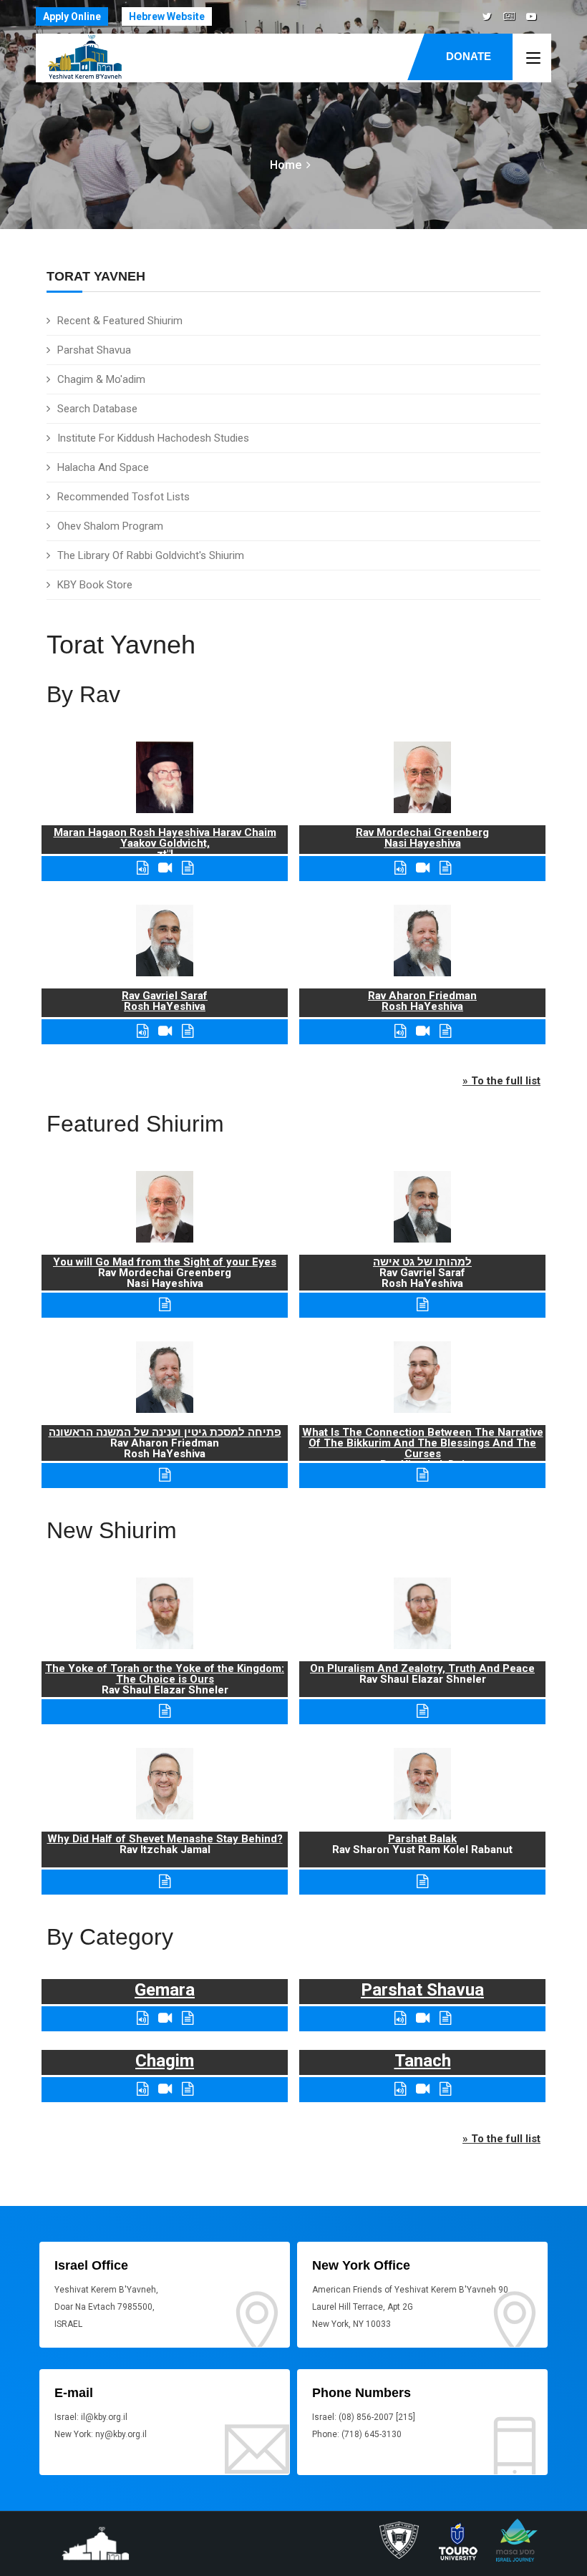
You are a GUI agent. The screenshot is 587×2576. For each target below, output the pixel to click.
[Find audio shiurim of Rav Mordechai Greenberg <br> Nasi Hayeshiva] (400, 868)
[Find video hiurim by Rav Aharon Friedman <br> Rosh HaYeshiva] (423, 1031)
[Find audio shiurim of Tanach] (400, 2089)
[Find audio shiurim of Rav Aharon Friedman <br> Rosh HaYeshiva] (400, 1031)
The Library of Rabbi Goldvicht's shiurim (151, 555)
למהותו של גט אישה (422, 1262)
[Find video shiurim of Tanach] (423, 2089)
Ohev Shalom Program (110, 526)
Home (286, 165)
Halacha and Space (103, 467)
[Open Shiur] (165, 1711)
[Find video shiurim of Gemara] (165, 2018)
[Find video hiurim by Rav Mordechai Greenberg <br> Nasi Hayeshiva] (423, 868)
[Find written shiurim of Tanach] (445, 2089)
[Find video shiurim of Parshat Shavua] (423, 2018)
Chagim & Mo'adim (101, 379)
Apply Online (72, 16)
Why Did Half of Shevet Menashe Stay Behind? (165, 1839)
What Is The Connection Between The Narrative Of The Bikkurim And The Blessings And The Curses (423, 1443)
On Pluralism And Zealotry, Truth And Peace (422, 1668)
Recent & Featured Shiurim (120, 321)
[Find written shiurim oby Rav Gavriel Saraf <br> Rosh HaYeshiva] (188, 1031)
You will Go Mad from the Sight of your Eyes (165, 1262)
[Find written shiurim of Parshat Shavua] (445, 2018)
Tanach (423, 2061)
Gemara (165, 1990)
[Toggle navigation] (533, 59)
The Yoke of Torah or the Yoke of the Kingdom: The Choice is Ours (165, 1674)
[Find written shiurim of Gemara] (188, 2018)
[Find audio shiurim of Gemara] (142, 2018)
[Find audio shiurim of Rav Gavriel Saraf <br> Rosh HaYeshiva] (142, 1031)
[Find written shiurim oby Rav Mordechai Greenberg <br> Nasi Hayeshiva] (445, 868)
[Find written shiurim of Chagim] (188, 2089)
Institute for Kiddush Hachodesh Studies (153, 438)
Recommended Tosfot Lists (123, 497)
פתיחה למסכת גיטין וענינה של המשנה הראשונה (165, 1432)
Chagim (165, 2061)
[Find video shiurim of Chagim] (165, 2089)
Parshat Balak (422, 1839)
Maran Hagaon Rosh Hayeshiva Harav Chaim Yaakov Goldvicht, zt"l (165, 843)
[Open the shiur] (165, 1304)
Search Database (97, 409)
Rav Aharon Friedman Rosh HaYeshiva (422, 1001)
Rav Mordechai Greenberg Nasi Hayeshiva (422, 838)
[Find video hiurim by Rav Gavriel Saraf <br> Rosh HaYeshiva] (165, 1031)
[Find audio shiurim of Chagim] (142, 2089)
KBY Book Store (95, 585)
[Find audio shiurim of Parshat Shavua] (400, 2018)
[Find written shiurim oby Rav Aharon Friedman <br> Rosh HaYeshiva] (445, 1031)
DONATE (469, 56)
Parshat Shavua (94, 350)
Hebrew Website (167, 16)
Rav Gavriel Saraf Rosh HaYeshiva (165, 1001)
